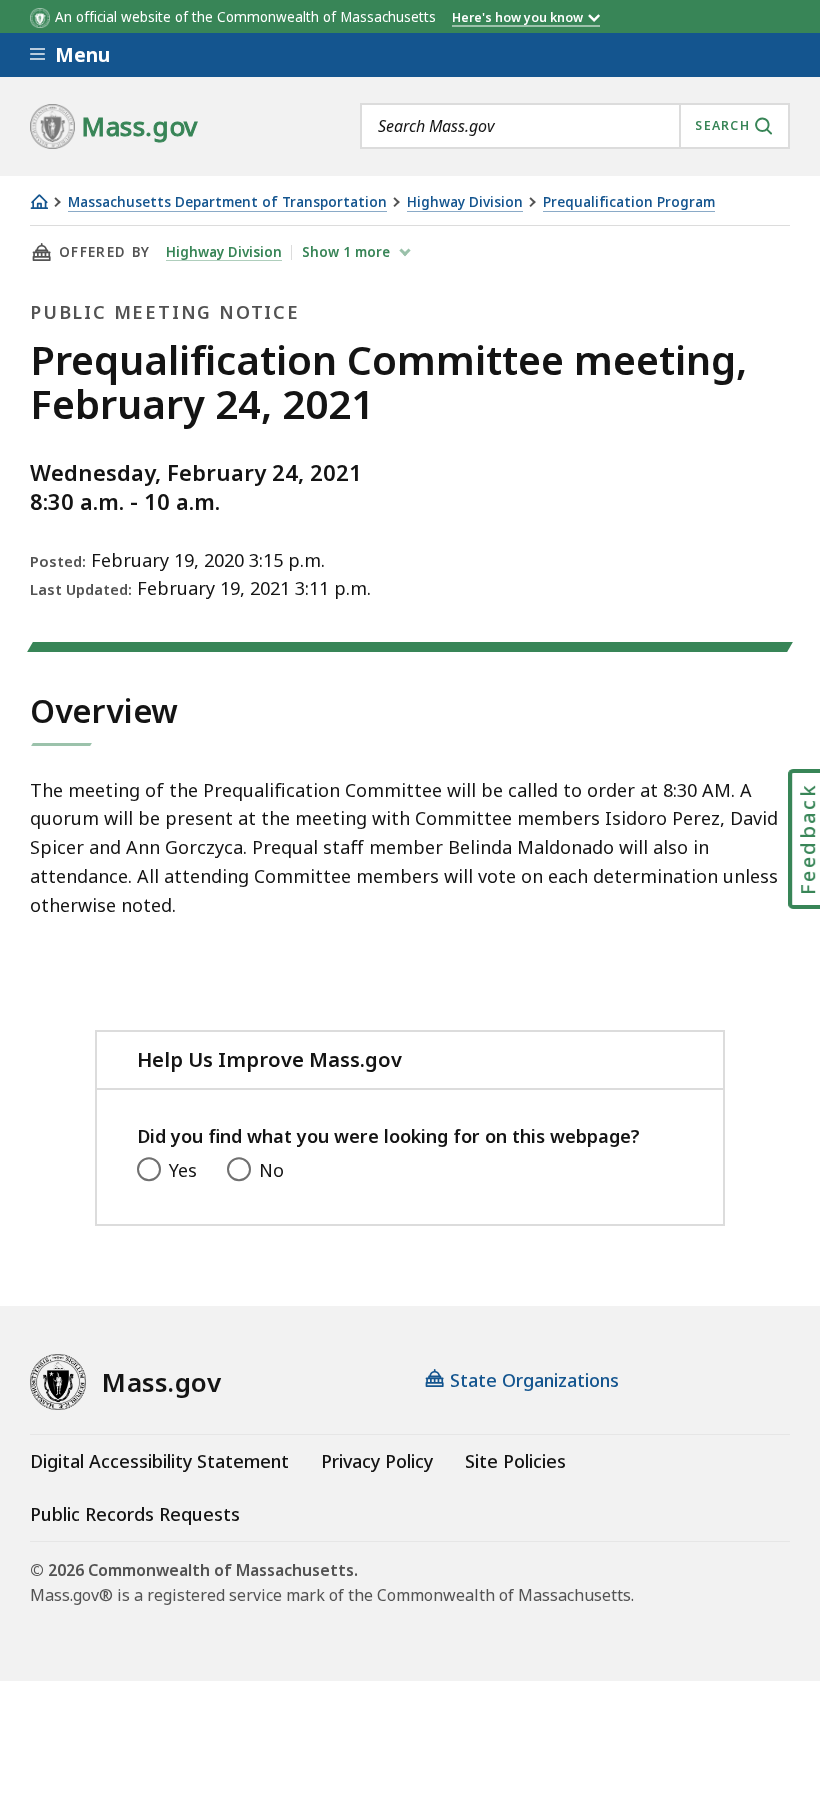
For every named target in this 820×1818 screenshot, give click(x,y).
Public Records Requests (135, 1514)
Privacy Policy (377, 1461)
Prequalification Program (629, 202)
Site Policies (515, 1461)
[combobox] (575, 126)
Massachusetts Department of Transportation (227, 202)
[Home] (39, 201)
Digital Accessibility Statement (159, 1461)
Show (346, 252)
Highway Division (465, 202)
